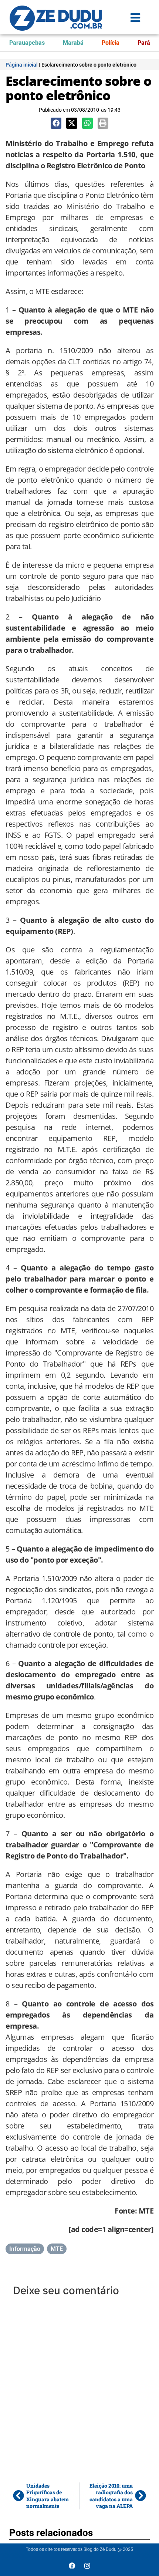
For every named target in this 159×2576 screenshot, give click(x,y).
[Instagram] (87, 2566)
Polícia (111, 43)
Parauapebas (27, 43)
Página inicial (22, 65)
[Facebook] (72, 2566)
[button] (56, 123)
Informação (25, 2249)
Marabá (73, 43)
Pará (144, 43)
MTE (57, 2249)
